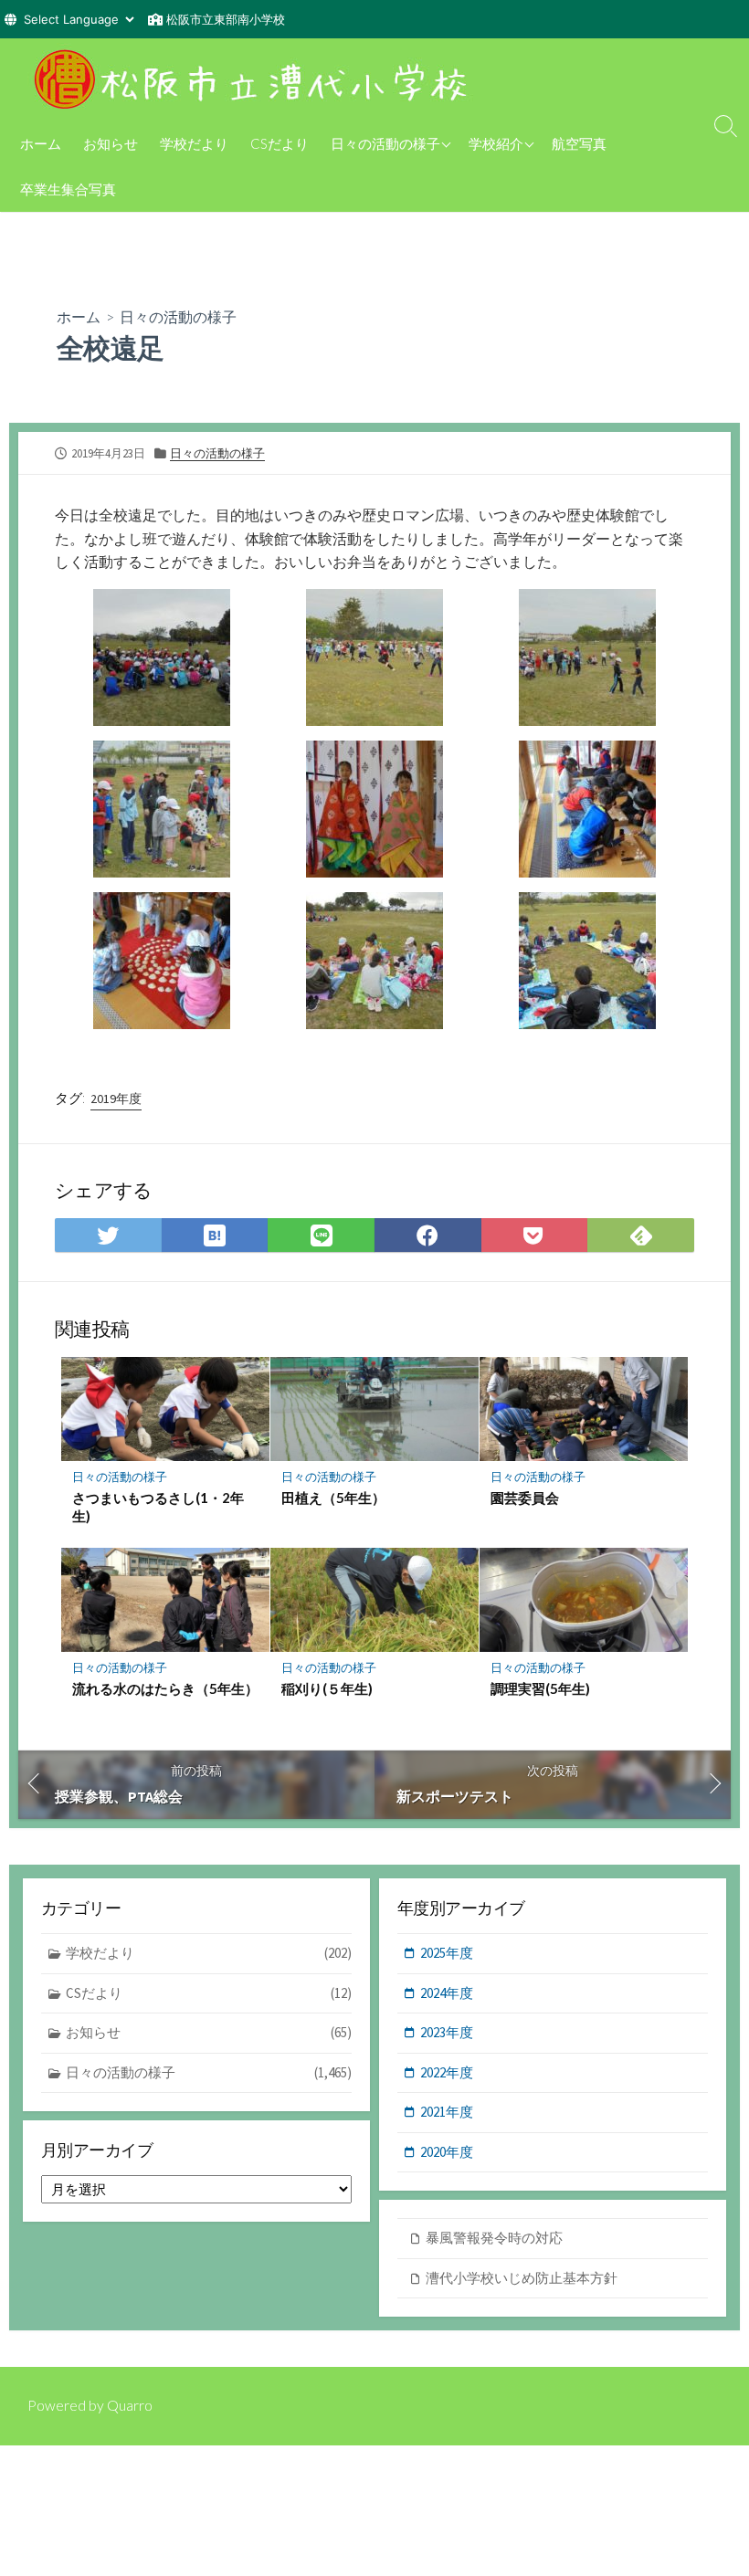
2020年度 (447, 2152)
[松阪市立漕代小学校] (256, 79)
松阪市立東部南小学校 (226, 19)
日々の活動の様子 (385, 143)
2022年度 (447, 2072)
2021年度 (447, 2112)
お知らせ (111, 143)
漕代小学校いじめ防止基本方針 (522, 2278)
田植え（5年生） (333, 1498)
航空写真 (579, 143)
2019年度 (116, 1099)
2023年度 (447, 2032)
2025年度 (447, 1953)
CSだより (280, 143)
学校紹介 (496, 143)
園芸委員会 (525, 1498)
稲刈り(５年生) (327, 1688)
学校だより (194, 143)
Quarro (130, 2405)
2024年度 (447, 1993)
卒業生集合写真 (68, 189)
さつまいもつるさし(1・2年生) (158, 1507)
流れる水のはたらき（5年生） (165, 1688)
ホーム (41, 143)
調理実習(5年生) (540, 1688)
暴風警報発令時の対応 (494, 2238)
